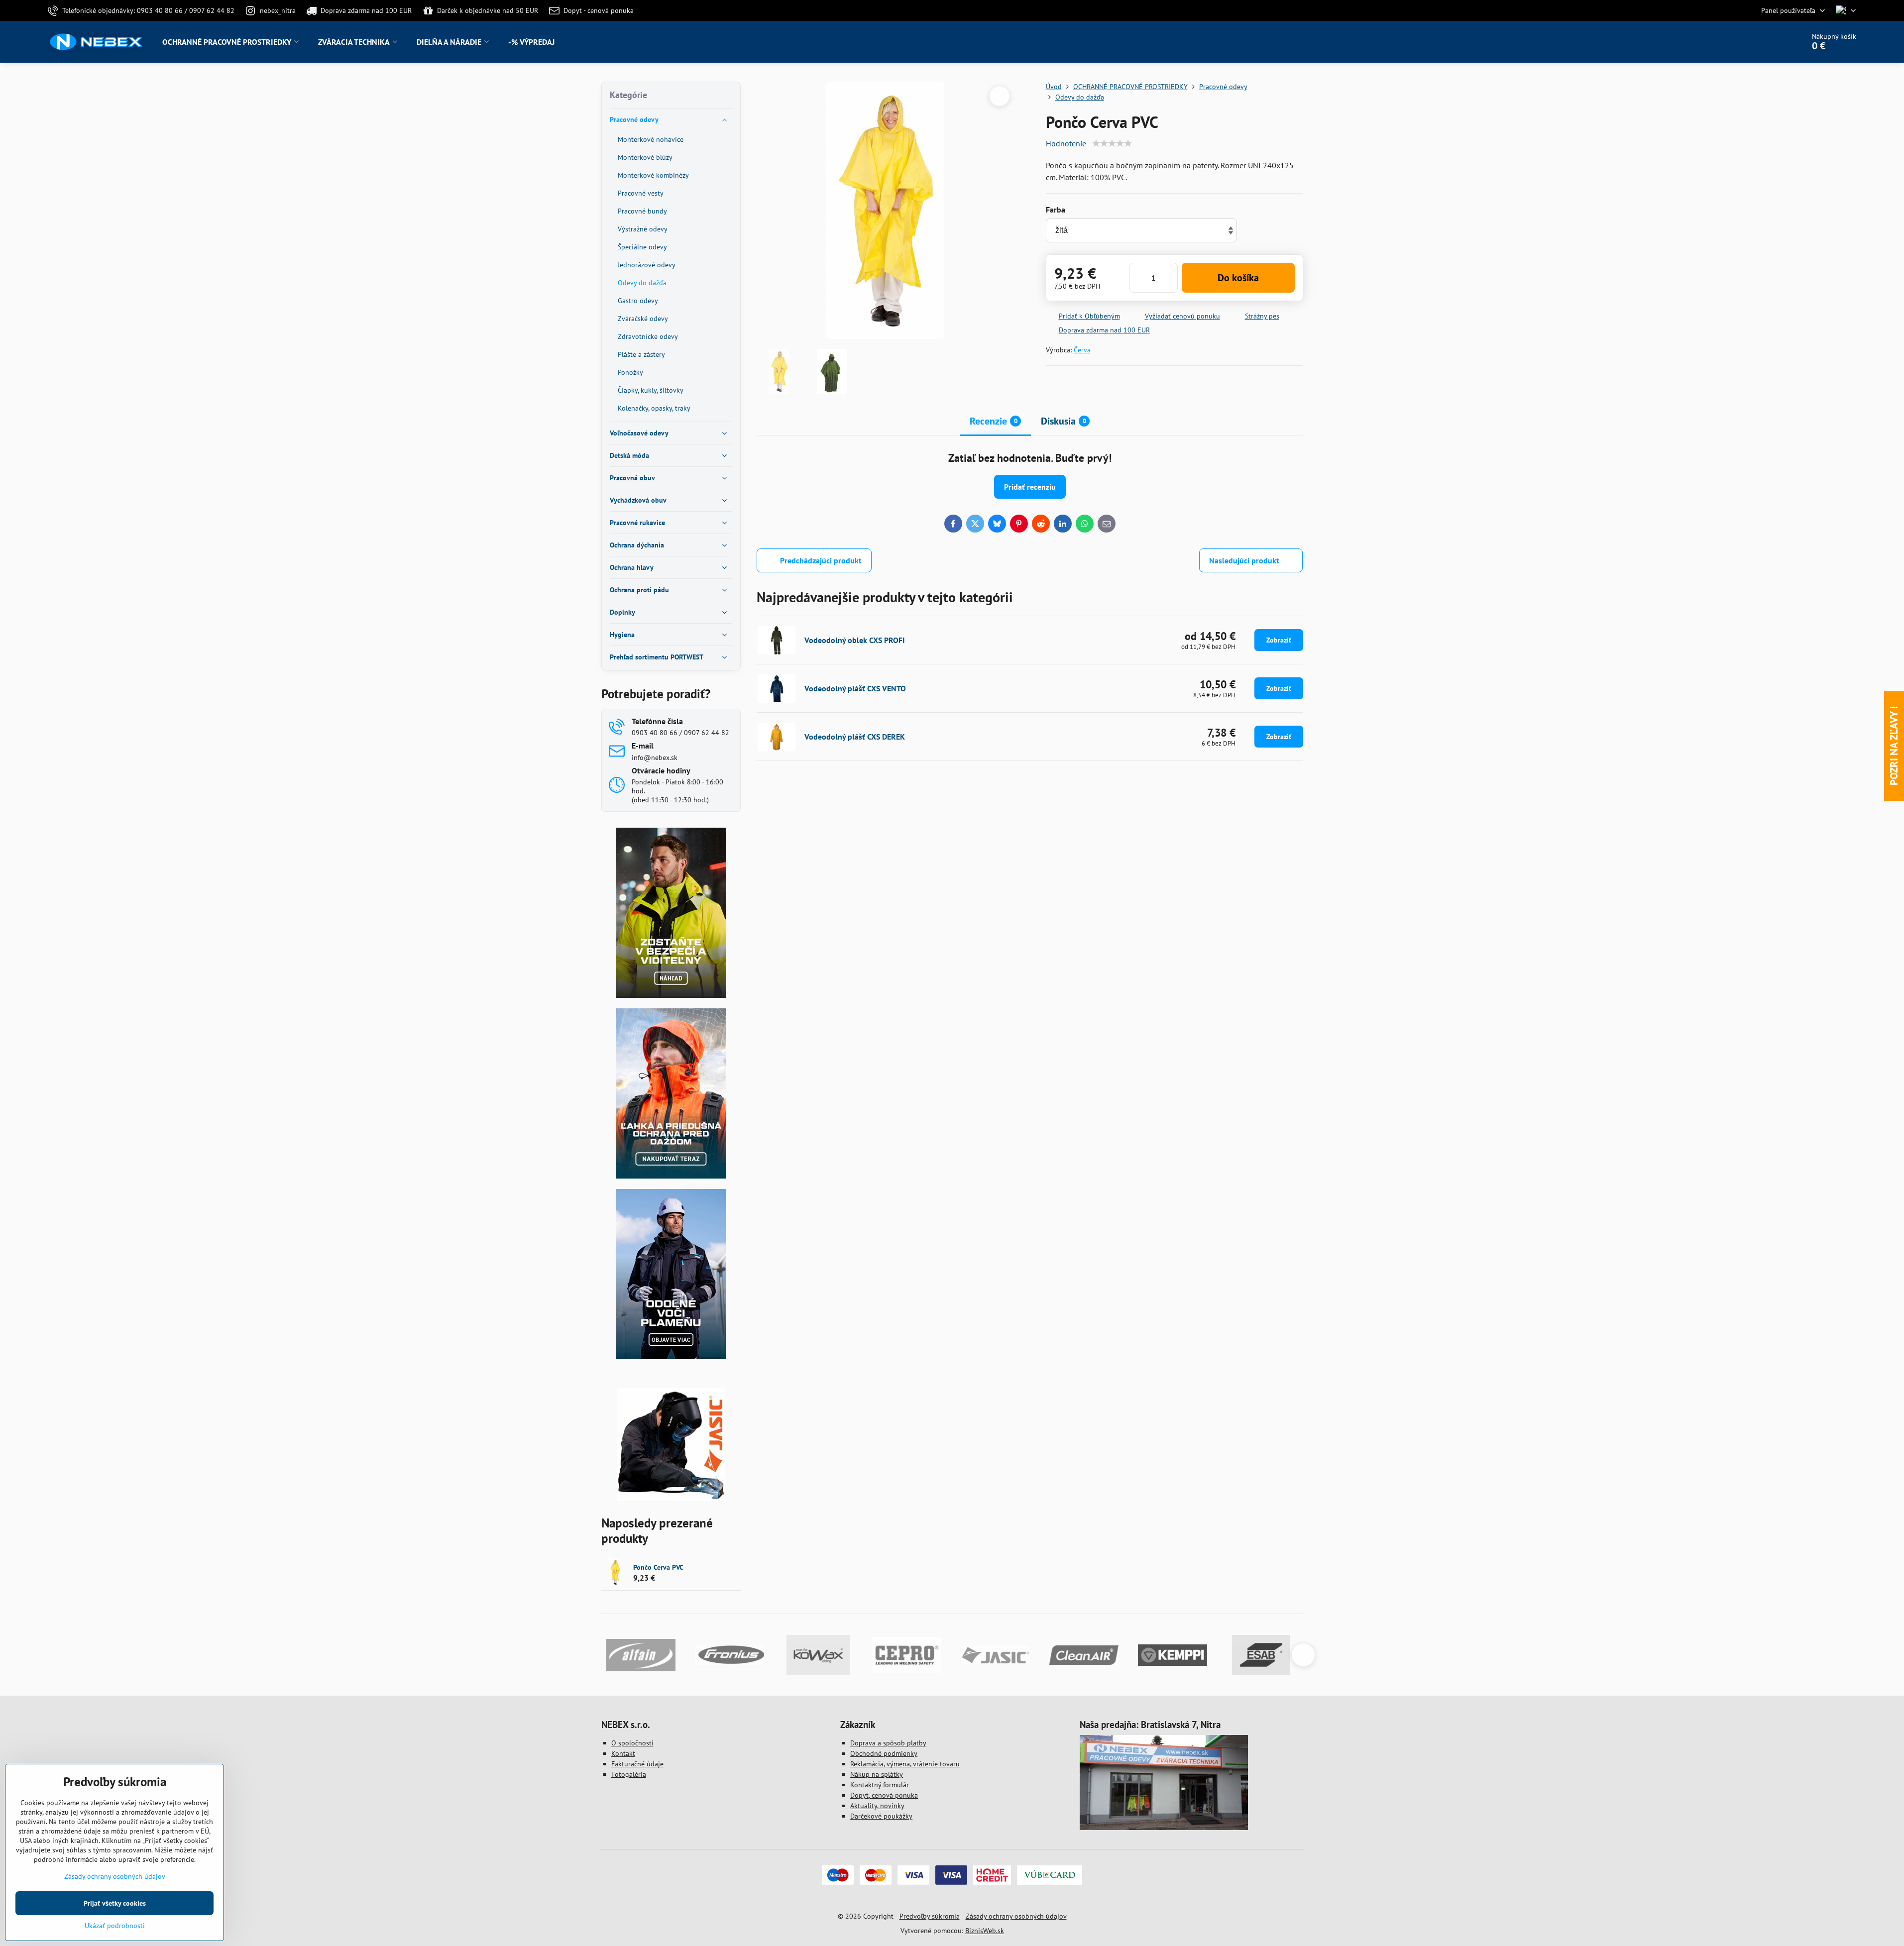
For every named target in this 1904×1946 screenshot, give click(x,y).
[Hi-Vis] (671, 995)
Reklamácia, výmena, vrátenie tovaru (905, 1764)
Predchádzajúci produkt (821, 560)
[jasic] (671, 1498)
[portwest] (671, 1357)
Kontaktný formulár (880, 1785)
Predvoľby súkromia (930, 1916)
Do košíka (1238, 278)
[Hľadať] (1769, 42)
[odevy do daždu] (671, 1176)
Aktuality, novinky (877, 1806)
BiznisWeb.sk (985, 1931)
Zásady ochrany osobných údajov (1016, 1916)
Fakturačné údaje (637, 1764)
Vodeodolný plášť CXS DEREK (855, 737)
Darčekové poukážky (881, 1816)
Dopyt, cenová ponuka (884, 1795)
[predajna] (1164, 1828)
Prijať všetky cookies (115, 1903)
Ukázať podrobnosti (115, 1926)
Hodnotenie (1066, 143)
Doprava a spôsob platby (888, 1743)
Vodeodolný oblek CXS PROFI (855, 640)
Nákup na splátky (877, 1774)
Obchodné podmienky (884, 1753)
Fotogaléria (629, 1774)
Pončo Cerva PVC (658, 1567)
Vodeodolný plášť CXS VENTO (855, 688)
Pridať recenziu (1030, 487)
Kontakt (623, 1753)
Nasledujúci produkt (1244, 560)
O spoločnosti (632, 1743)
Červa (1082, 350)
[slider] (1112, 143)
